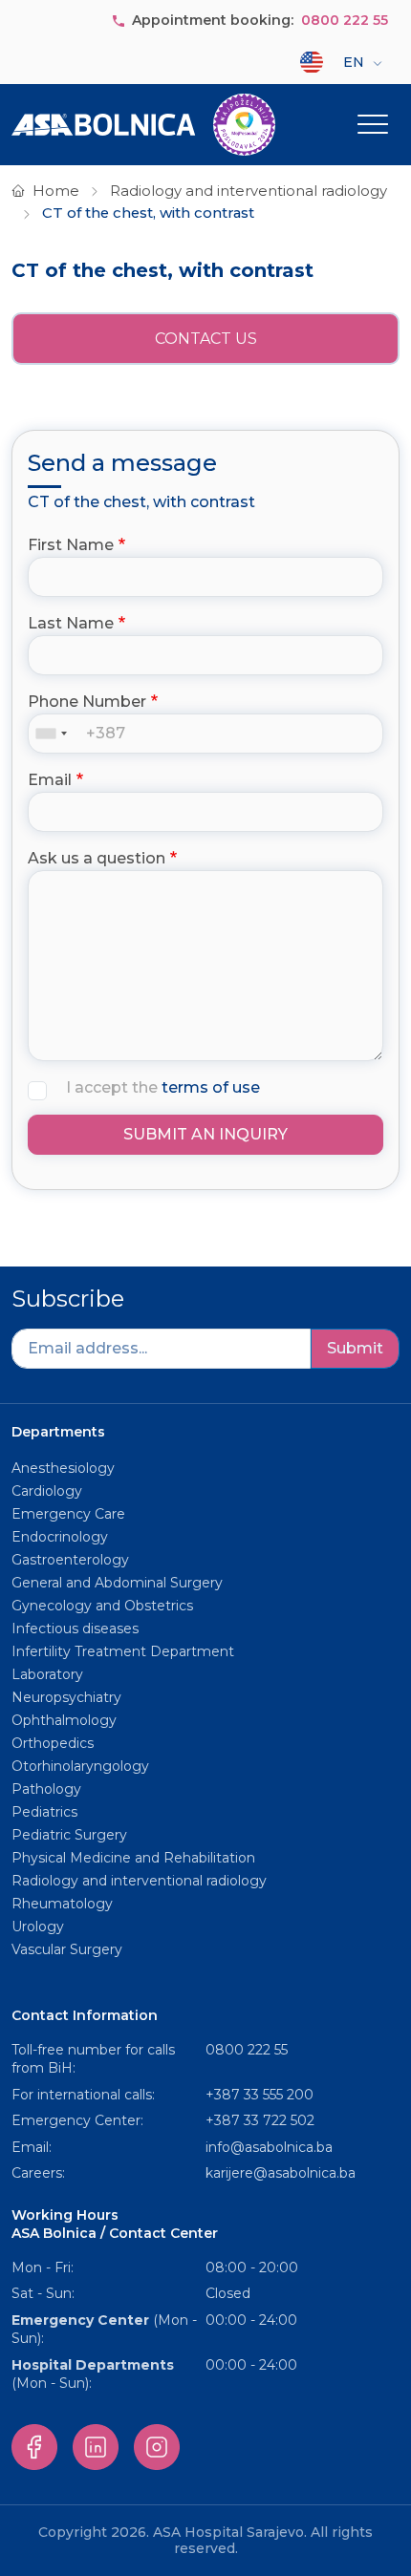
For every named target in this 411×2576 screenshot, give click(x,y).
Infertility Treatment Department (123, 1651)
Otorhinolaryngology (80, 1766)
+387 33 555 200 (260, 2095)
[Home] (143, 125)
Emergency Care (68, 1514)
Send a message (122, 463)
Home (56, 191)
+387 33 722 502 (260, 2120)
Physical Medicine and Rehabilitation (133, 1858)
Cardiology (47, 1491)
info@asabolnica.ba (269, 2147)
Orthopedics (53, 1743)
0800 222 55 (345, 20)
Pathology (46, 1789)
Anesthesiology (63, 1468)
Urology (38, 1927)
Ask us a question (97, 858)
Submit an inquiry (205, 1134)
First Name (71, 545)
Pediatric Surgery (69, 1835)
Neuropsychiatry (66, 1697)
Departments (58, 1432)
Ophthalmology (64, 1720)
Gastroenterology (70, 1560)
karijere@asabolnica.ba (281, 2173)
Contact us (206, 339)
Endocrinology (60, 1537)
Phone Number (87, 702)
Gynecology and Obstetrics (102, 1606)
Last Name (71, 623)
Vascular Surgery (67, 1949)
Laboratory (47, 1674)
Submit (355, 1348)
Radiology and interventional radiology (249, 191)
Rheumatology (62, 1904)
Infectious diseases (77, 1629)
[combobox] (55, 734)
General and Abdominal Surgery (117, 1583)
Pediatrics (44, 1812)
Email (50, 780)
